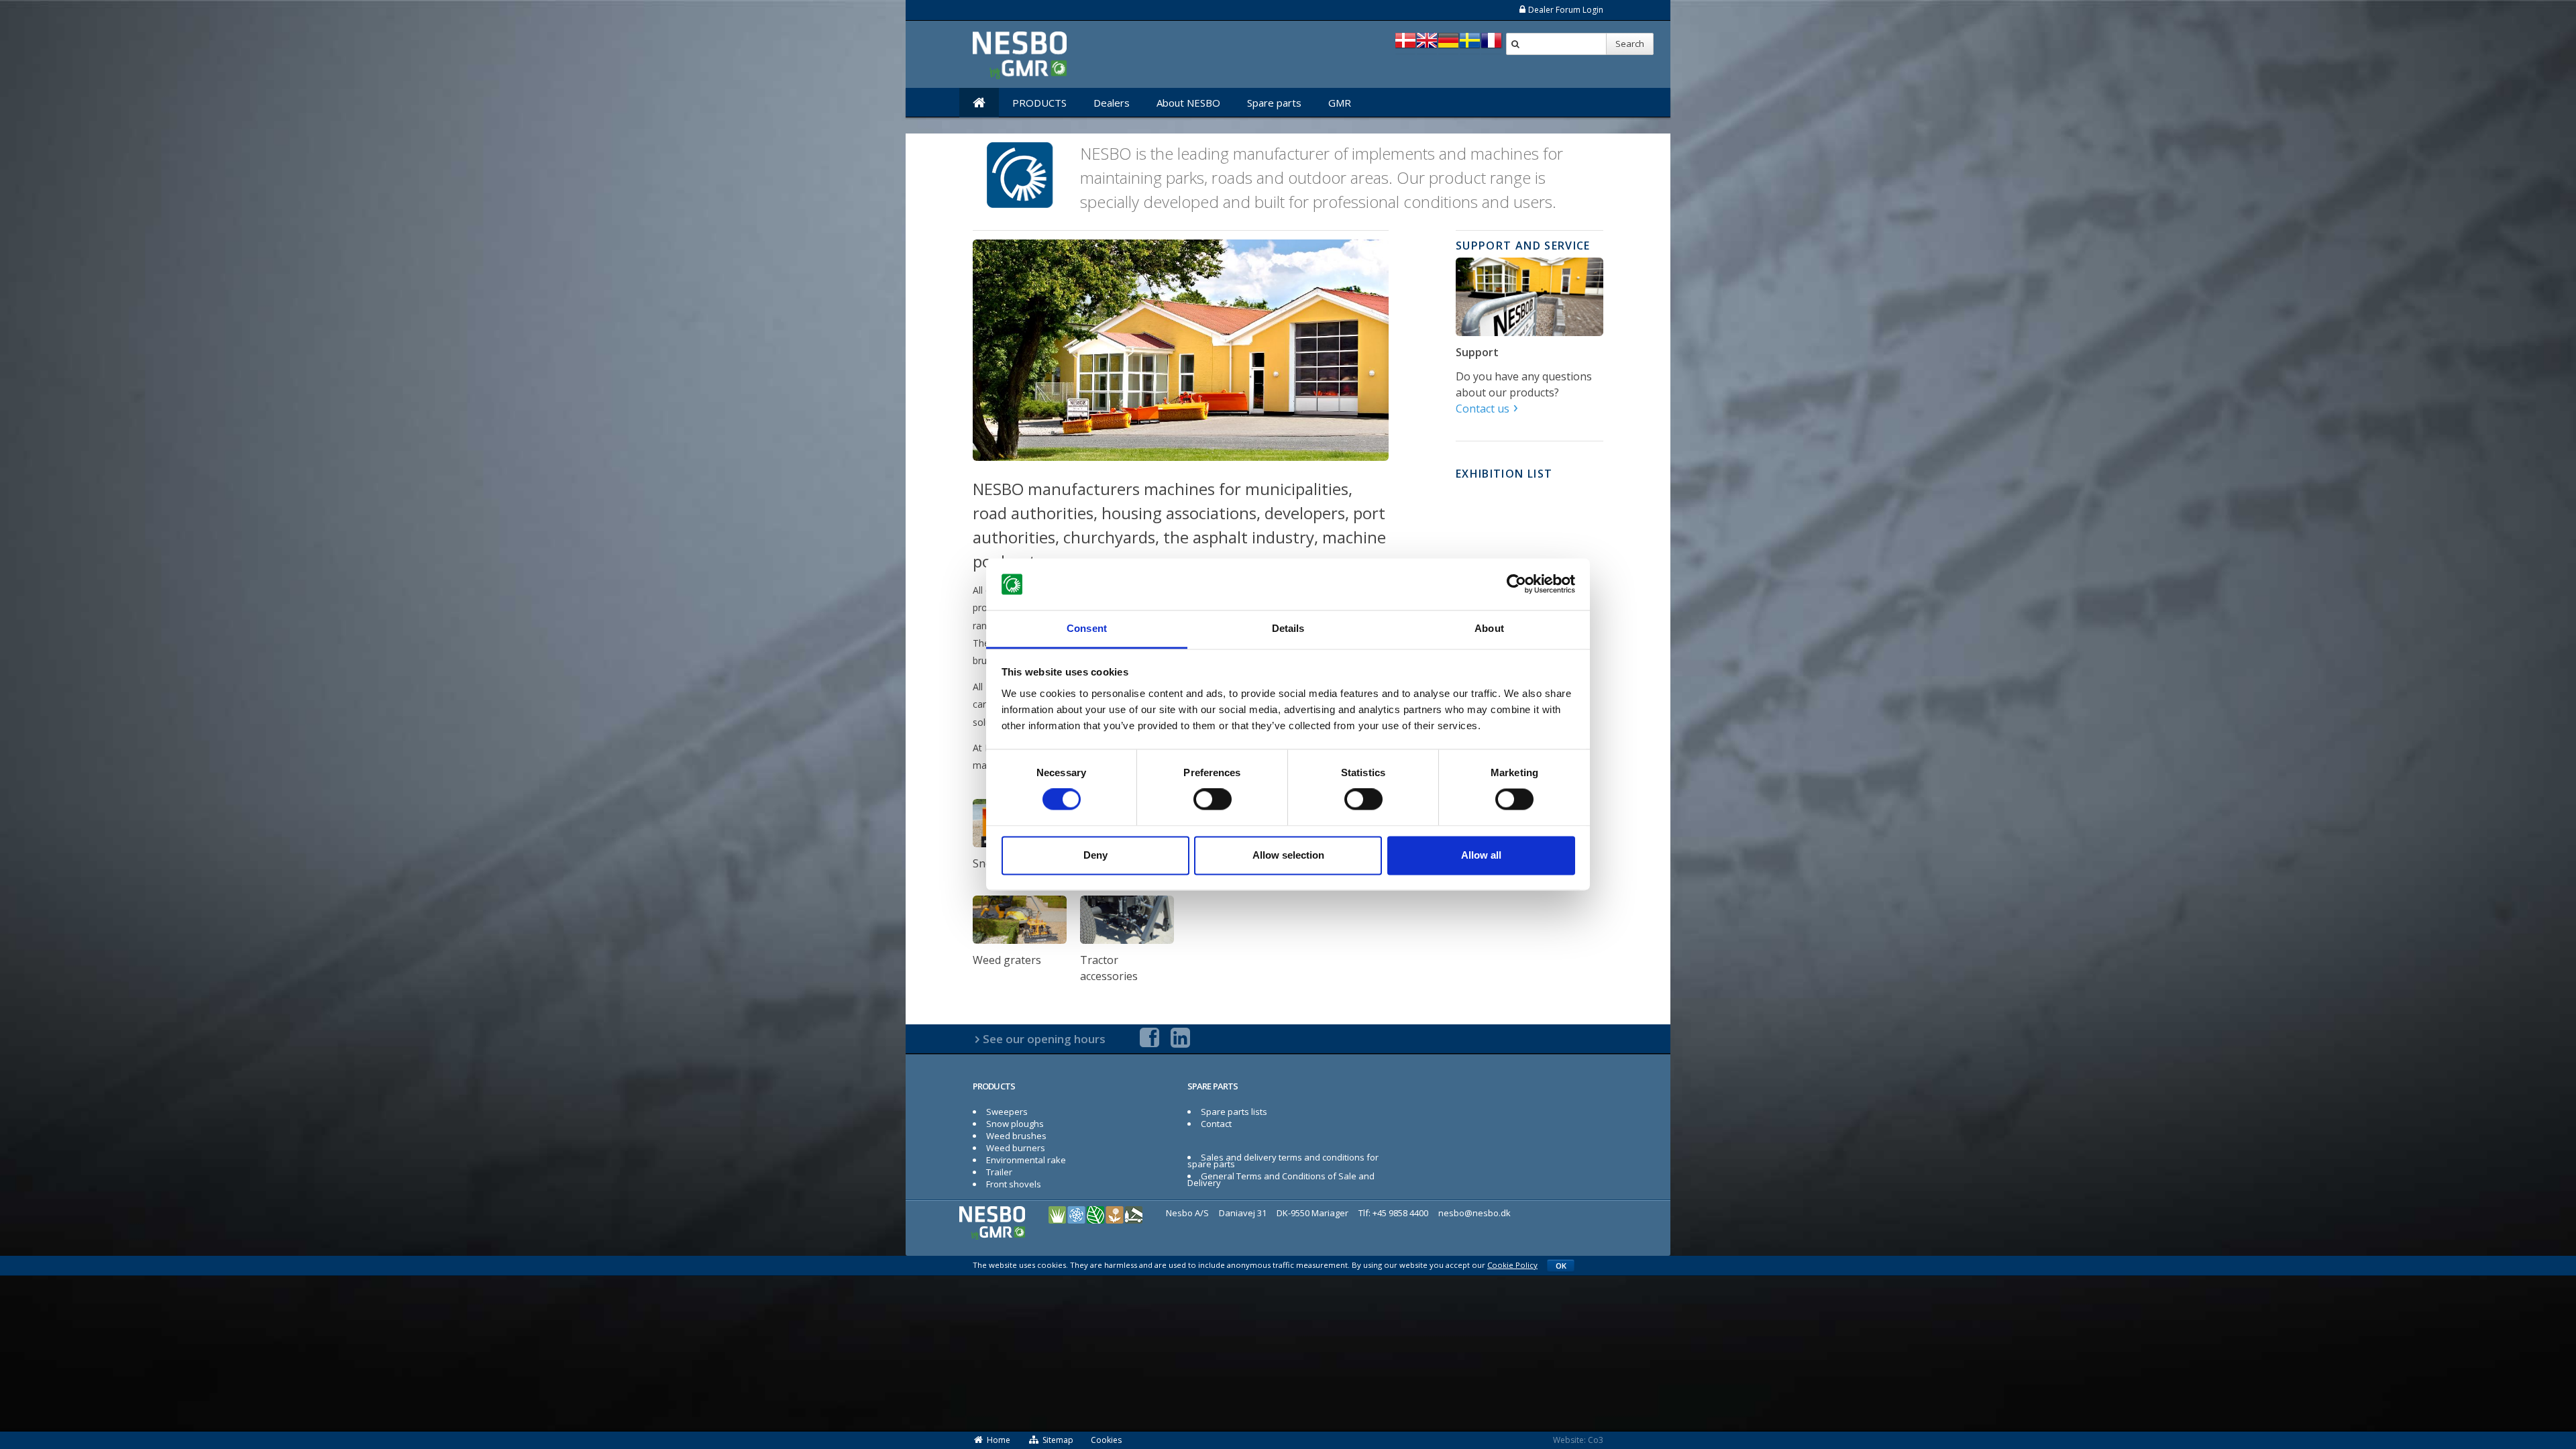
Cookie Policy (1512, 1265)
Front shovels (1014, 1184)
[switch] (1213, 800)
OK (1561, 1266)
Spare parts (1274, 103)
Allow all (1481, 855)
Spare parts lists (1234, 1112)
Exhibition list (1504, 474)
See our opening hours (1044, 1039)
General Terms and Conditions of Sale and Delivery (1281, 1179)
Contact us (1483, 409)
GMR (1340, 103)
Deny (1095, 855)
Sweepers (1007, 1112)
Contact (1216, 1124)
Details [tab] (1288, 628)
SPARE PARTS (1213, 1086)
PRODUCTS (1039, 103)
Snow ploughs (1015, 1124)
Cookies (1106, 1440)
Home (999, 1440)
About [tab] (1489, 628)
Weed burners (1016, 1148)
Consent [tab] (1087, 628)
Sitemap (1058, 1440)
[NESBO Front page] (979, 103)
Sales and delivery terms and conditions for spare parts (1283, 1161)
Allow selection (1288, 855)
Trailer (999, 1172)
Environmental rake (1026, 1160)
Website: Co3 (1578, 1440)
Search (1630, 44)
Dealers (1112, 103)
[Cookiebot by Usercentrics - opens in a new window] (1516, 584)
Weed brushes (1016, 1136)
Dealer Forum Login (1566, 10)
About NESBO (1188, 103)
